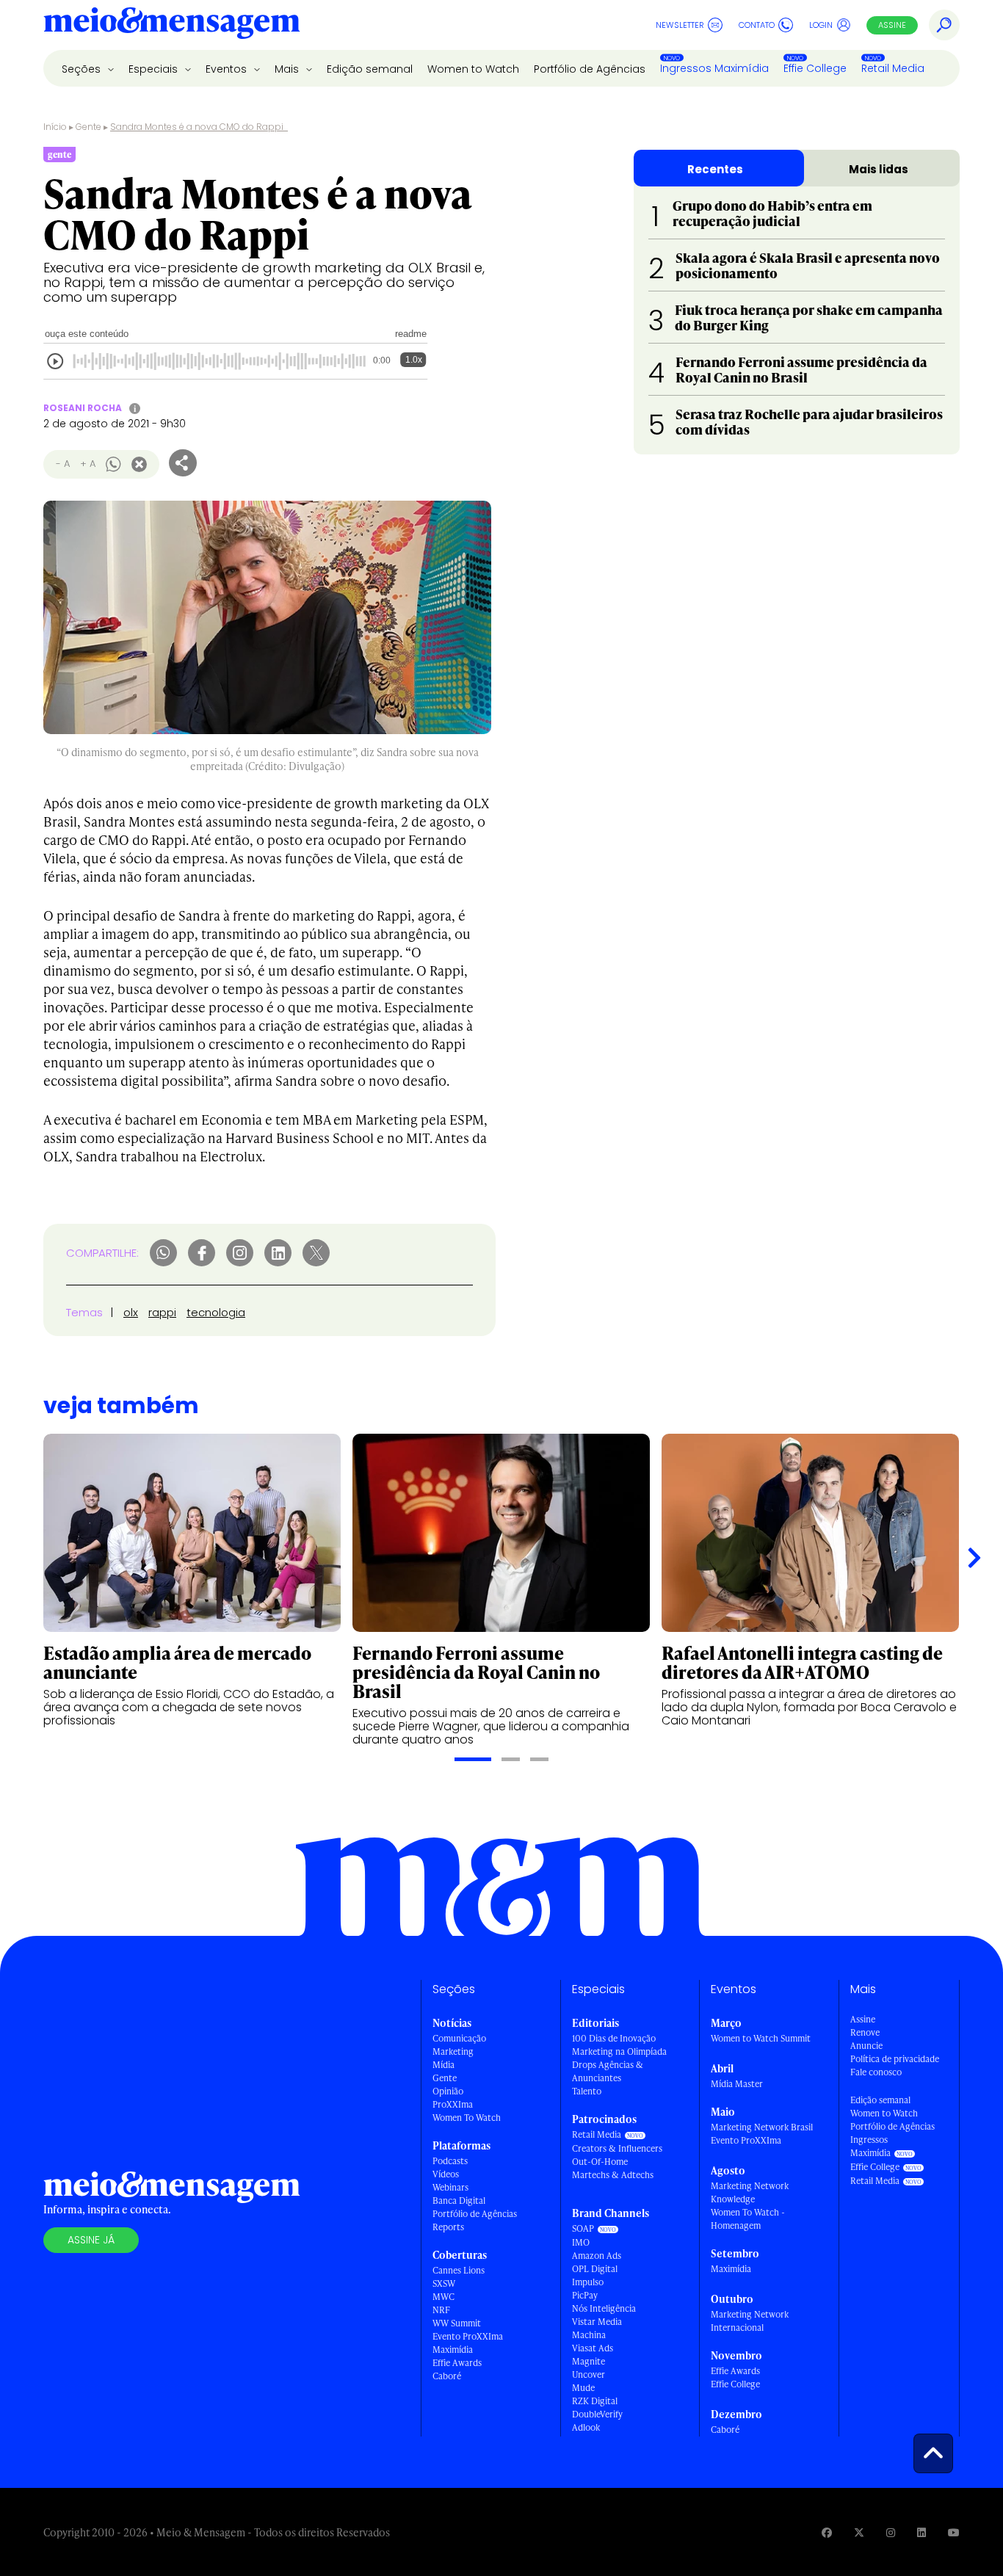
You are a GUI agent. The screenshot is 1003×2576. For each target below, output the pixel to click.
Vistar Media (597, 2322)
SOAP (583, 2228)
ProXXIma (453, 2104)
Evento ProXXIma (468, 2336)
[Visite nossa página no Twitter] (859, 2532)
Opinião (448, 2091)
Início (55, 127)
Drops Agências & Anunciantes (608, 2071)
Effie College (815, 68)
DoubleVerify (597, 2414)
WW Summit (457, 2323)
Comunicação (459, 2038)
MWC (443, 2297)
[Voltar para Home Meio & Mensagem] (172, 25)
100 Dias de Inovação (614, 2038)
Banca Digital (459, 2201)
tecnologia (216, 1312)
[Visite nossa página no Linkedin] (921, 2532)
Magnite (589, 2361)
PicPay (585, 2295)
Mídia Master (737, 2084)
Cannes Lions (459, 2270)
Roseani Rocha (83, 408)
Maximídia (453, 2350)
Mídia (443, 2065)
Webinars (450, 2187)
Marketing (453, 2051)
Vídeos (446, 2174)
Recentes (715, 169)
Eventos (228, 69)
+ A (88, 464)
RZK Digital (595, 2401)
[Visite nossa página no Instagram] (891, 2532)
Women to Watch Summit (761, 2038)
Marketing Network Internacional (750, 2321)
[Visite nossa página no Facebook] (827, 2532)
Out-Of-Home (600, 2162)
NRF (441, 2310)
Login (821, 25)
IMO (581, 2242)
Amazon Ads (597, 2256)
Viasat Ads (593, 2348)
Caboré (447, 2376)
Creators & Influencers (617, 2148)
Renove (865, 2032)
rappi (162, 1312)
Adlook (586, 2427)
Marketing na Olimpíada (619, 2051)
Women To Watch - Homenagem (748, 2219)
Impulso (588, 2282)
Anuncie (866, 2046)
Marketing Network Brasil (762, 2127)
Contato (757, 25)
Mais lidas (879, 169)
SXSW (444, 2283)
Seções (83, 69)
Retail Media (893, 68)
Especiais (155, 69)
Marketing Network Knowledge (750, 2192)
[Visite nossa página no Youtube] (954, 2532)
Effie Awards (457, 2363)
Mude (583, 2388)
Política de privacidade (895, 2059)
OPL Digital (595, 2269)
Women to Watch (473, 69)
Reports (448, 2227)
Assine (892, 25)
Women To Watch (467, 2118)
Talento (587, 2091)
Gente (88, 127)
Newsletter (680, 25)
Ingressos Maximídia (714, 68)
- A (63, 464)
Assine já (91, 2240)
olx (131, 1312)
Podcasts (450, 2161)
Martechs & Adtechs (613, 2175)
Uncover (589, 2374)
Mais (288, 69)
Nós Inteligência (604, 2308)
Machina (589, 2335)
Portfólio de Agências (590, 69)
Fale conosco (876, 2072)
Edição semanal (370, 69)
